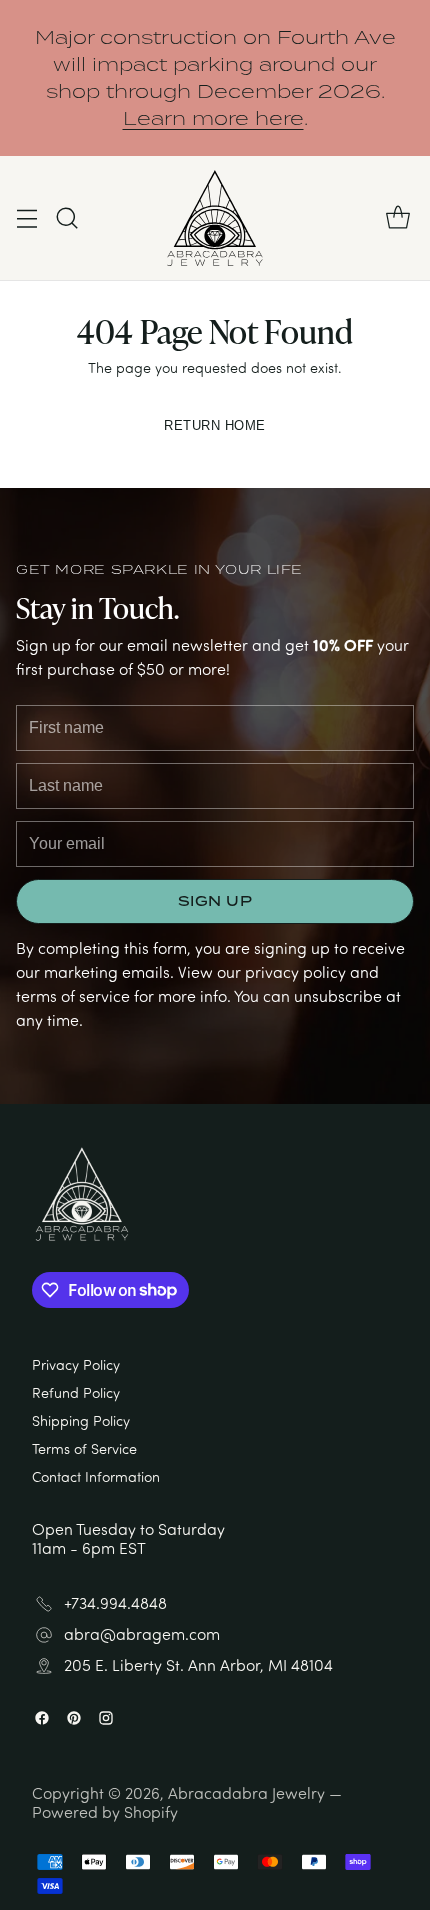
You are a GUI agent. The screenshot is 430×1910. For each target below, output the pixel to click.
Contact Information (96, 1476)
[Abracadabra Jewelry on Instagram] (106, 1719)
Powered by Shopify (105, 1812)
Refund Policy (76, 1392)
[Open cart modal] (397, 218)
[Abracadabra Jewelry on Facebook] (42, 1719)
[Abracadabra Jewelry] (215, 218)
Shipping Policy (81, 1420)
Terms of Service (84, 1448)
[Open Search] (66, 218)
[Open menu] (26, 218)
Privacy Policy (76, 1364)
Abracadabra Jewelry (246, 1793)
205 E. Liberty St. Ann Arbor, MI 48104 (198, 1665)
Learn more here (213, 118)
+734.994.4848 (115, 1603)
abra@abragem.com (142, 1634)
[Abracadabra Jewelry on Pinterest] (74, 1719)
